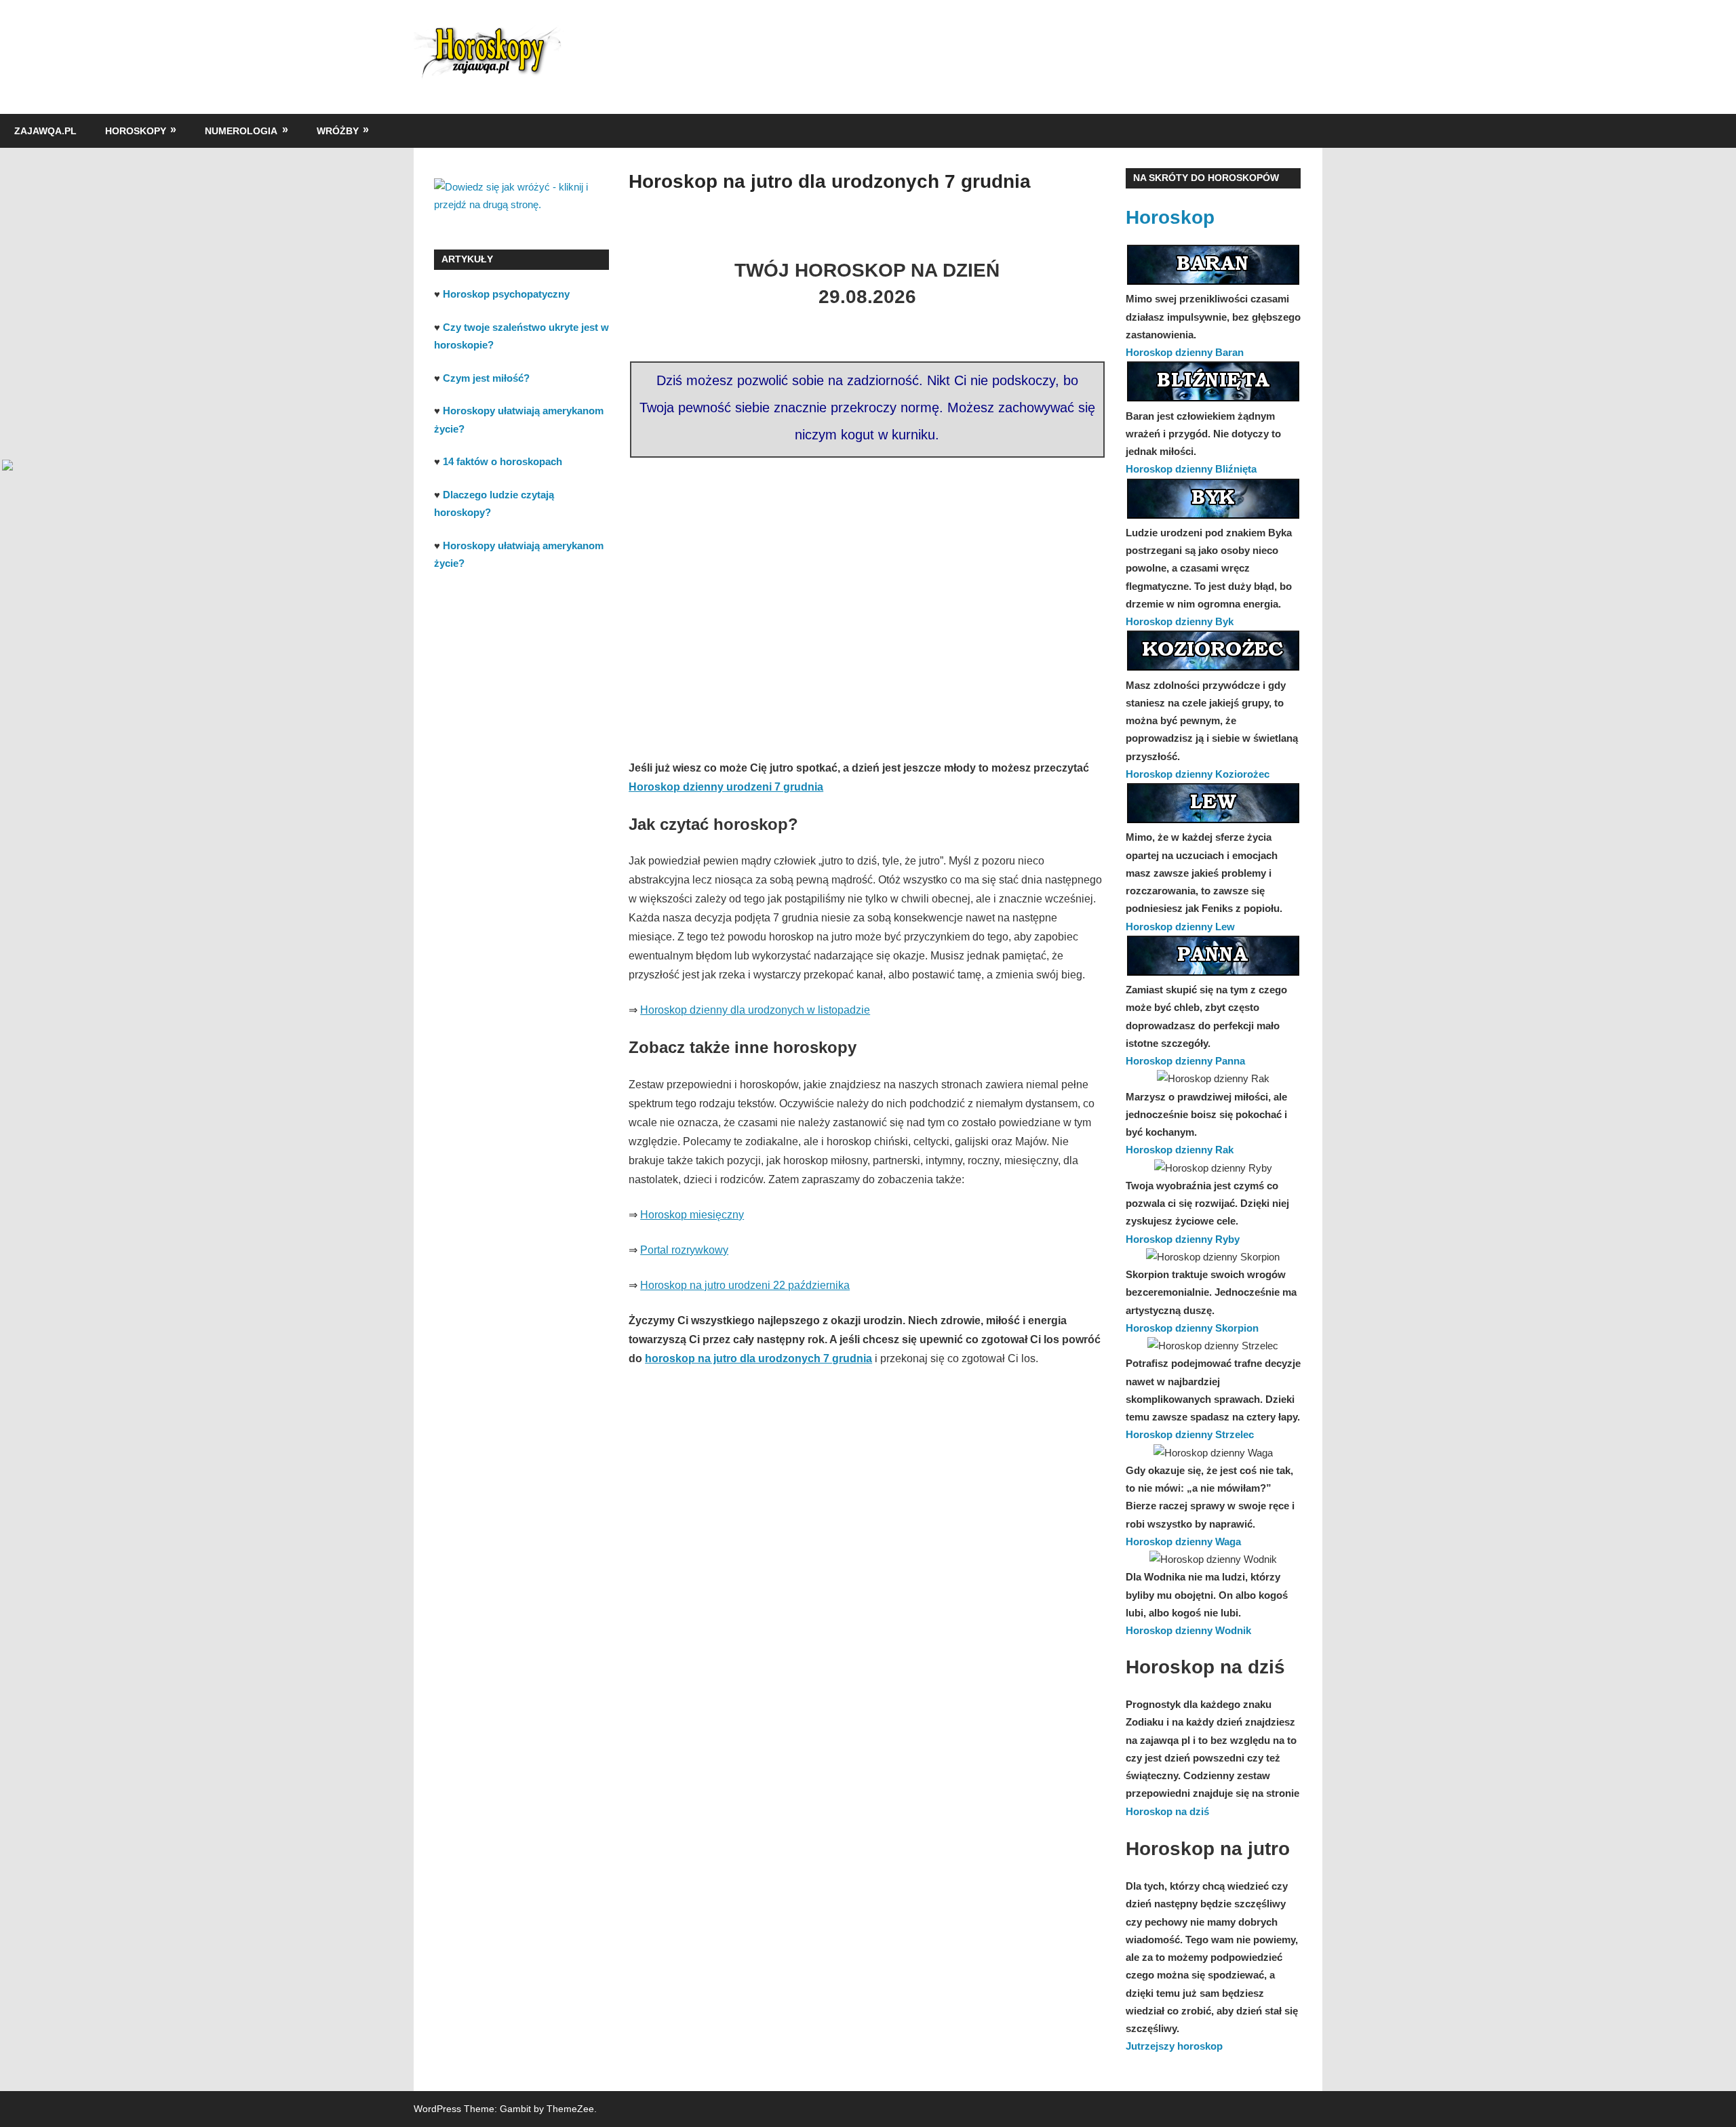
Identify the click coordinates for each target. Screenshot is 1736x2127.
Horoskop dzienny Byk (1180, 621)
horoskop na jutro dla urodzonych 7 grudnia (758, 1358)
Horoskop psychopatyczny (506, 294)
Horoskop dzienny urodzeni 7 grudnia (726, 787)
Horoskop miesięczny (692, 1215)
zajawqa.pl (45, 131)
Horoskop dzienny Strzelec (1190, 1434)
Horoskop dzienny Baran (1185, 352)
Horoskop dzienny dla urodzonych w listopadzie (755, 1010)
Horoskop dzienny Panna (1185, 1061)
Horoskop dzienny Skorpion (1192, 1328)
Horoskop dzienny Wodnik (1188, 1630)
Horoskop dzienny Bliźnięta (1191, 469)
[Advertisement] (867, 588)
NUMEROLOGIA (241, 131)
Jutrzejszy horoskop (1174, 2046)
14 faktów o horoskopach (502, 461)
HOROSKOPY (136, 131)
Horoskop (1170, 217)
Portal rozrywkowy (684, 1250)
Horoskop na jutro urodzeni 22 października (745, 1285)
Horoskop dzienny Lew (1180, 927)
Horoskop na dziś (1167, 1811)
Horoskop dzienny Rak (1180, 1150)
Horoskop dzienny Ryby (1183, 1239)
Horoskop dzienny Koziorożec (1198, 774)
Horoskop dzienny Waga (1183, 1542)
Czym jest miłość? (486, 378)
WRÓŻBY (338, 131)
